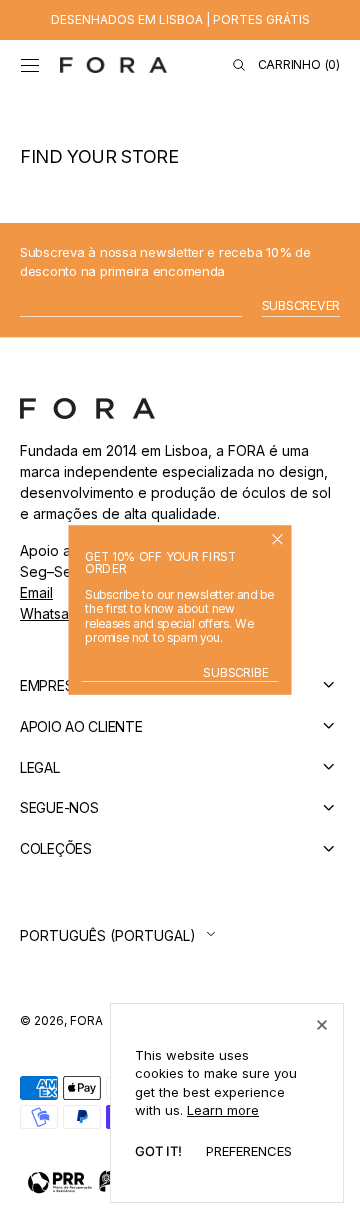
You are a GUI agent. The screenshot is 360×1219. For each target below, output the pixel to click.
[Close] (322, 1025)
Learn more (223, 1110)
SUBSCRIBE (236, 673)
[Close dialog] (277, 538)
